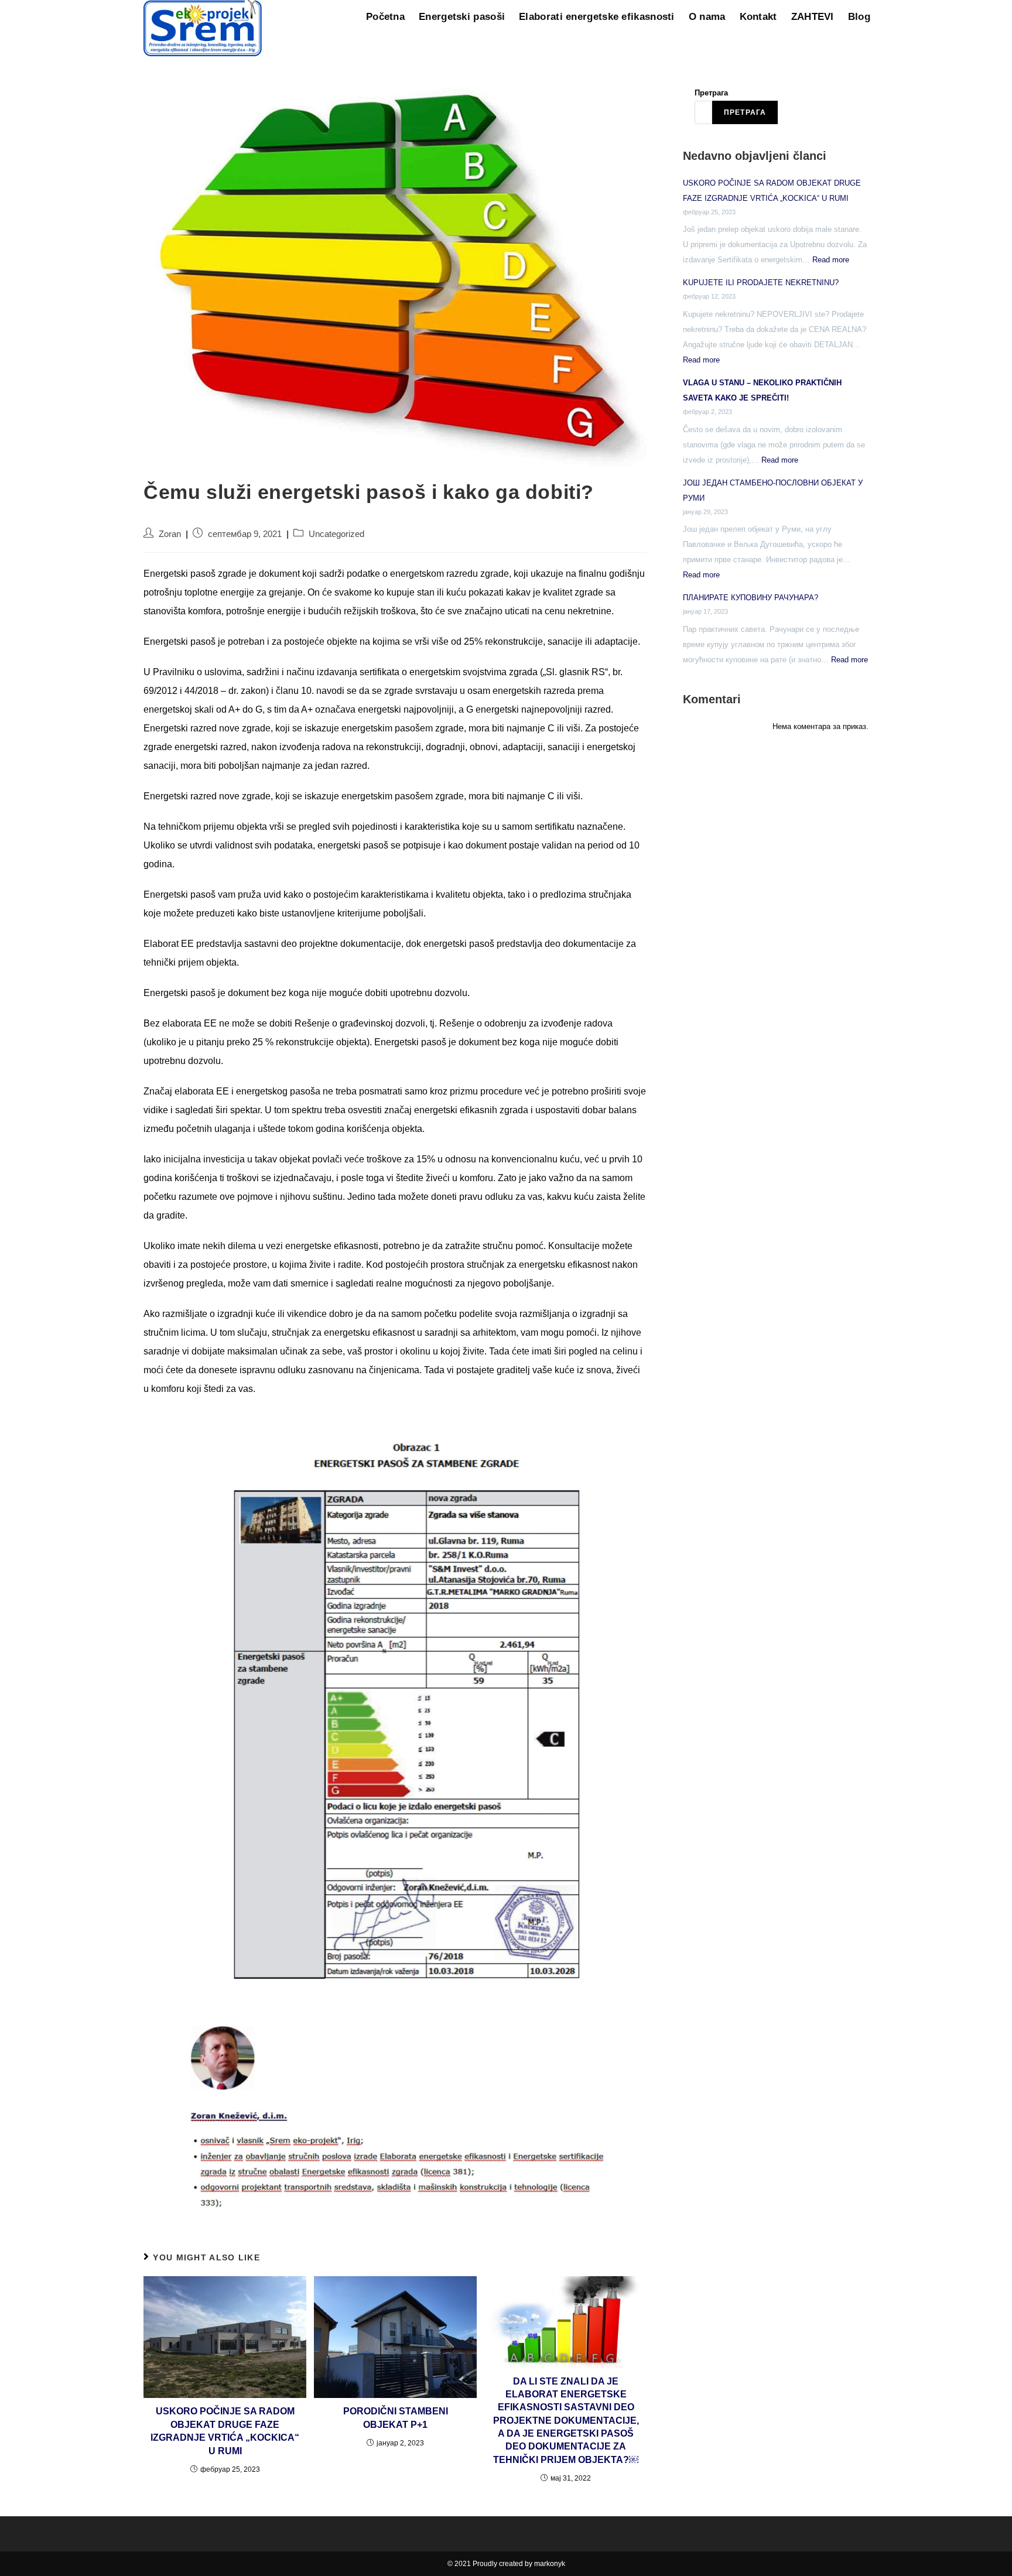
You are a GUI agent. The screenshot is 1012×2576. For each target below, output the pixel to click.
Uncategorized (336, 534)
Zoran (170, 534)
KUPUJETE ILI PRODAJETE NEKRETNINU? (761, 283)
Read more (831, 260)
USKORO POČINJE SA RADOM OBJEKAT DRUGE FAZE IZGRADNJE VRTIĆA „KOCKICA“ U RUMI (225, 2431)
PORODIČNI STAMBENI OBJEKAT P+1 (396, 2418)
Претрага (711, 93)
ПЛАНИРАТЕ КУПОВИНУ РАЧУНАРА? (751, 598)
